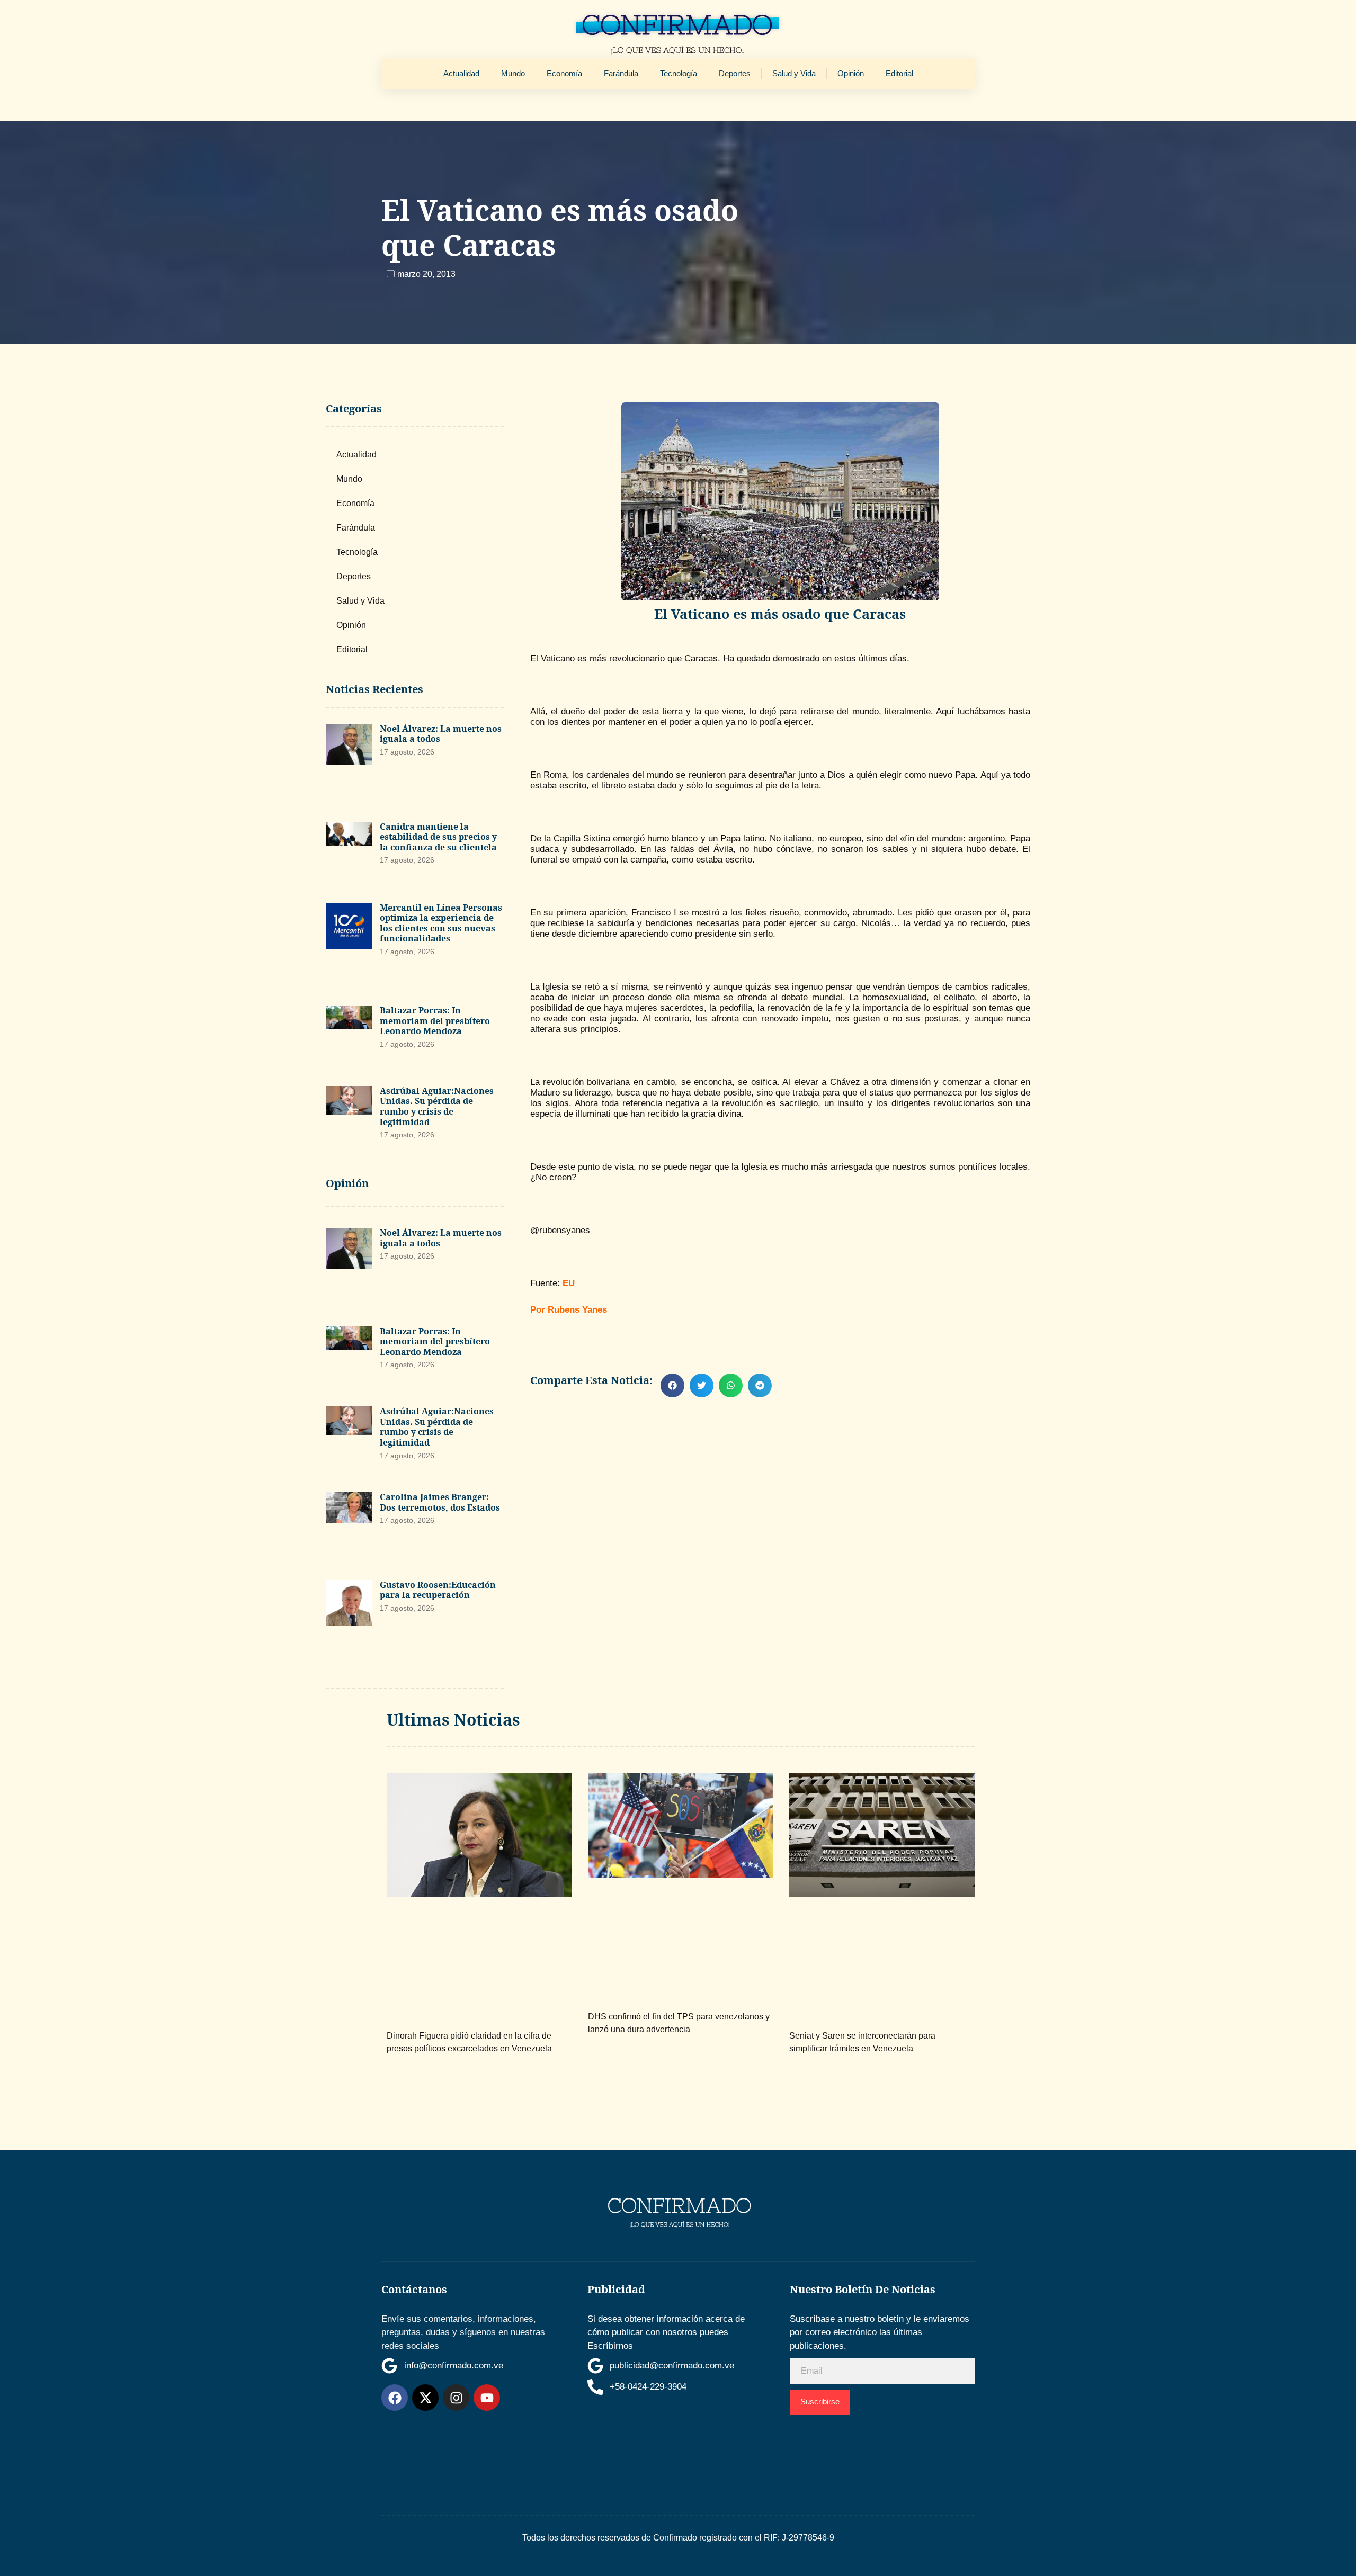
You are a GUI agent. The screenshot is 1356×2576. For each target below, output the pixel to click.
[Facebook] (395, 2398)
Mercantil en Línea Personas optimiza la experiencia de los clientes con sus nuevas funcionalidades (441, 923)
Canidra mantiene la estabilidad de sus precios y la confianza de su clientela (438, 837)
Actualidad (461, 73)
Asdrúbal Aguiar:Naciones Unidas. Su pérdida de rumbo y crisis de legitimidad (437, 1106)
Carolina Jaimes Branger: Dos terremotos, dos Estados (440, 1502)
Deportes (735, 73)
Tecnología (679, 73)
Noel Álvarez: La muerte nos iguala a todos (441, 734)
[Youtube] (487, 2398)
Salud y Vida (794, 73)
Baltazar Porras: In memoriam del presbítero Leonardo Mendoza (435, 1021)
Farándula (621, 73)
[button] (672, 1385)
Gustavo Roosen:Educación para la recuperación (438, 1590)
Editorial (899, 73)
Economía (564, 73)
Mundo (513, 73)
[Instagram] (456, 2398)
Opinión (851, 73)
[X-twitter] (425, 2398)
